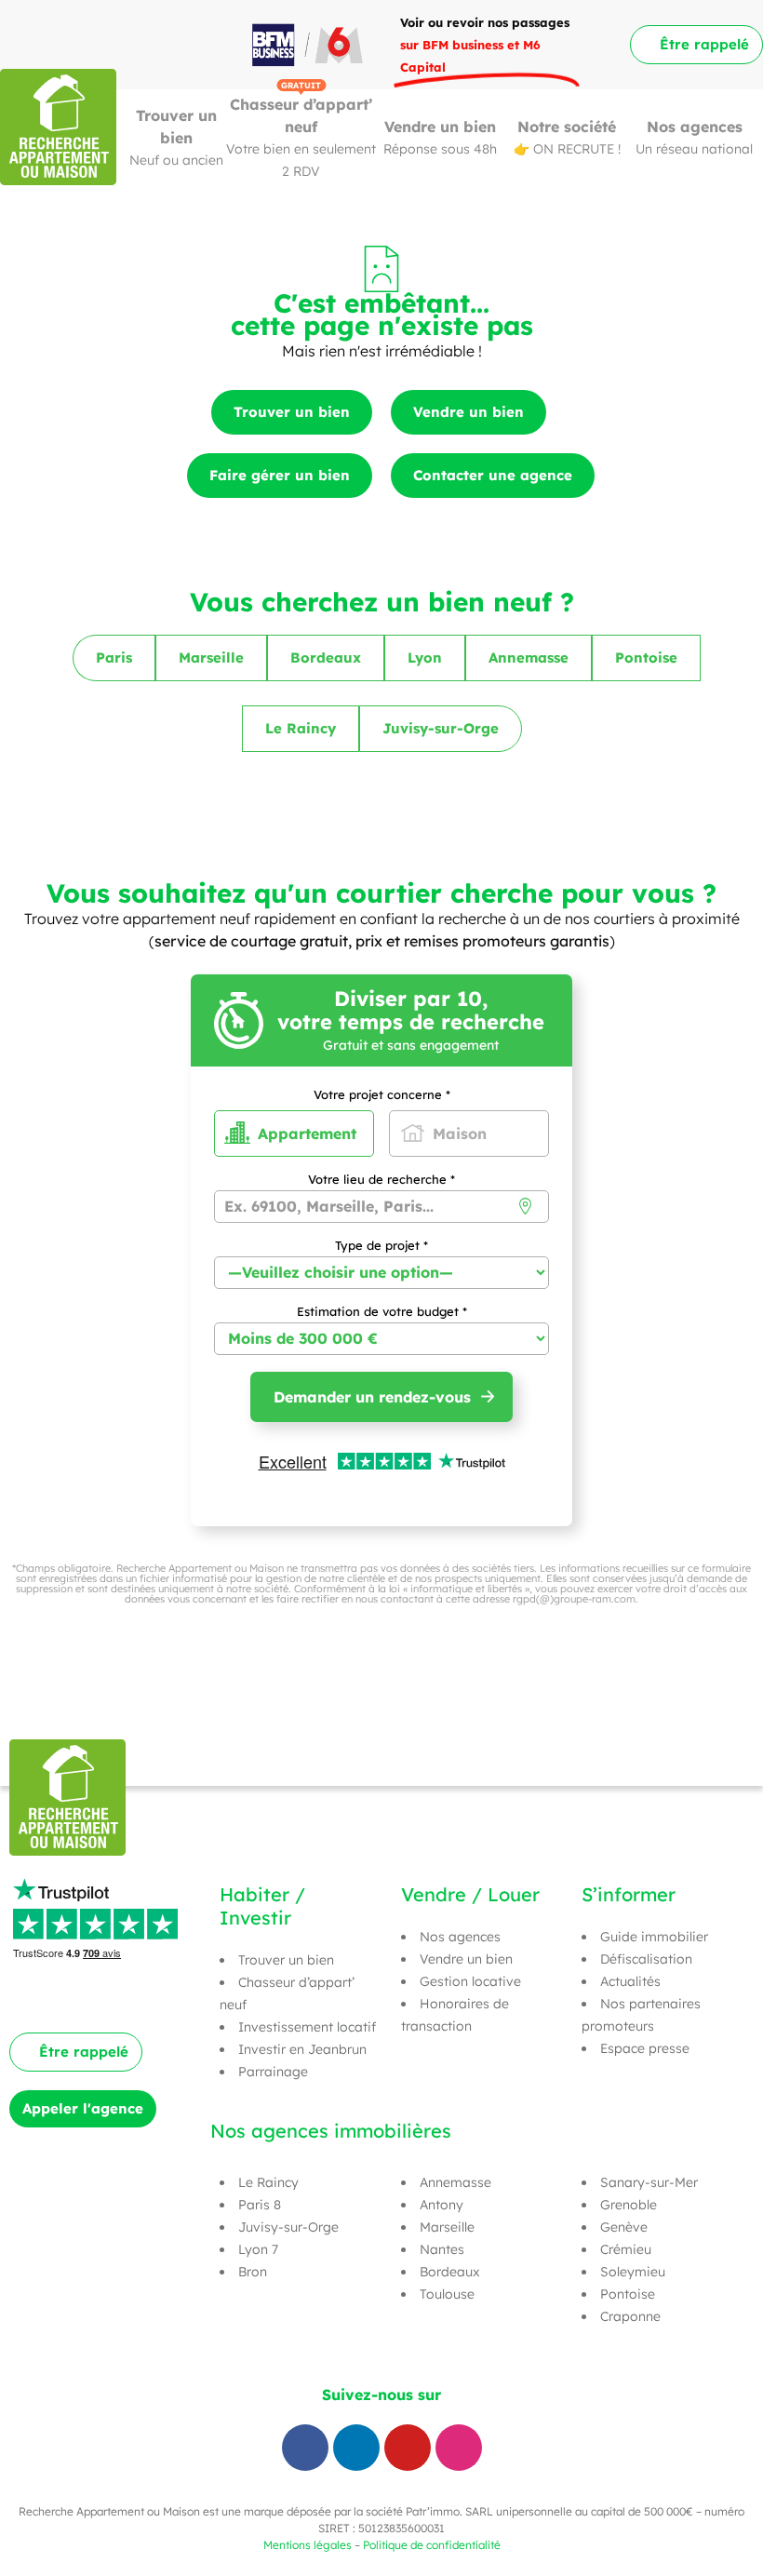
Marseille (447, 2227)
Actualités (630, 1981)
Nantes (442, 2249)
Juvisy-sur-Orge (288, 2227)
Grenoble (629, 2205)
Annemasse (455, 2182)
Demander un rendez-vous (372, 1397)
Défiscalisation (646, 1959)
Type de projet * (381, 1246)
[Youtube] (408, 2448)
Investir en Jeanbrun (302, 2049)
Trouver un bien (286, 1960)
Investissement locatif (307, 2027)
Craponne (630, 2316)
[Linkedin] (356, 2448)
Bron (253, 2272)
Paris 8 (260, 2205)
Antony (442, 2205)
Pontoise (628, 2294)
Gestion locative (470, 1981)
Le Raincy (268, 2182)
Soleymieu (633, 2272)
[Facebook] (305, 2448)
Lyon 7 (258, 2249)
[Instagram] (459, 2448)
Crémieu (626, 2249)
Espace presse (645, 2048)
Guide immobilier (654, 1937)
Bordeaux (450, 2272)
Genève (624, 2227)
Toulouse (447, 2294)
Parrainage (273, 2072)
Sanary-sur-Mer (649, 2182)
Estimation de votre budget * (382, 1312)
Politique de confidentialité (432, 2545)
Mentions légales (308, 2545)
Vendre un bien (440, 127)
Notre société (567, 127)
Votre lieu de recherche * (381, 1180)
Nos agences (695, 127)
